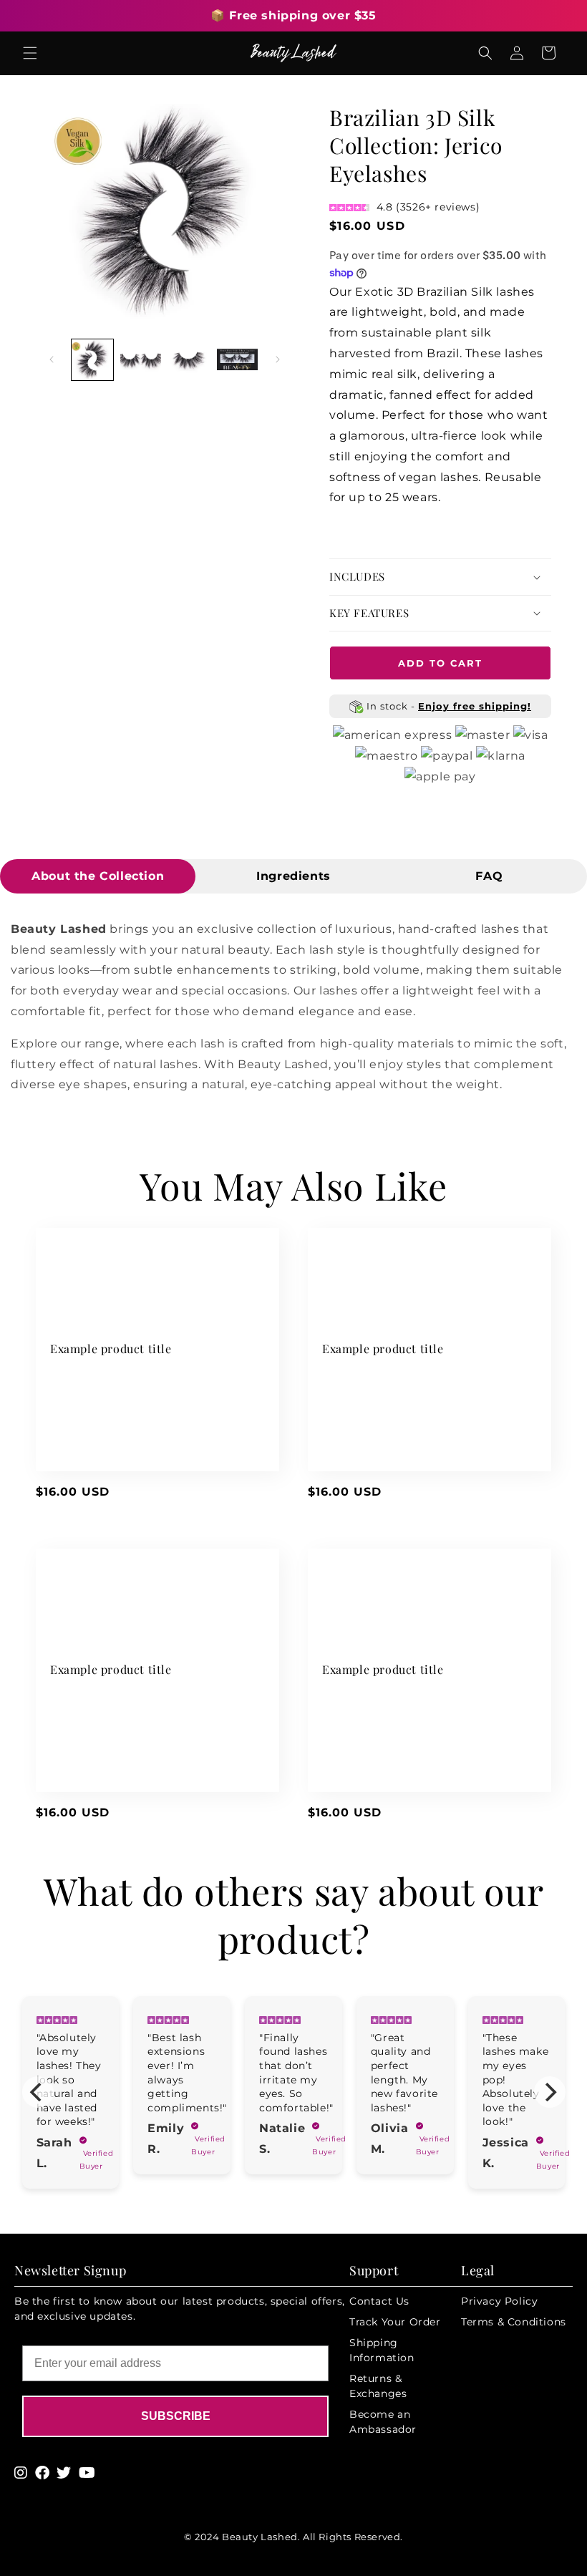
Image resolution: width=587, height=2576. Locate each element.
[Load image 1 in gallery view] (92, 360)
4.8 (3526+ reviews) (428, 207)
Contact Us (379, 2301)
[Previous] (38, 2092)
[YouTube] (87, 2473)
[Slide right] (278, 359)
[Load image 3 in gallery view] (189, 360)
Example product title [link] (111, 1349)
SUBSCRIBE (176, 2416)
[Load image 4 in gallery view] (238, 360)
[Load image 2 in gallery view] (141, 360)
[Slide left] (52, 359)
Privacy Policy (499, 2301)
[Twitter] (64, 2473)
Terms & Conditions (514, 2322)
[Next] (550, 2092)
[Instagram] (21, 2473)
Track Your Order (395, 2322)
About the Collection (98, 876)
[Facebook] (43, 2473)
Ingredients (293, 876)
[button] (30, 53)
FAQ (489, 876)
